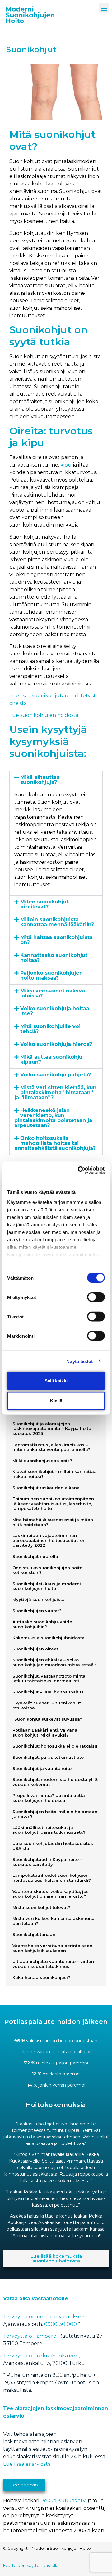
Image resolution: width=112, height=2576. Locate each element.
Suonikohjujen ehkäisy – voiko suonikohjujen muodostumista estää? (54, 1662)
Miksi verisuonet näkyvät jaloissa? (54, 993)
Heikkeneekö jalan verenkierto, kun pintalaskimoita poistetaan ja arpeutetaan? (53, 1118)
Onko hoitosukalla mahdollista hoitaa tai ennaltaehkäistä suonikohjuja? (55, 1143)
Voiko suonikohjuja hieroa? (56, 1044)
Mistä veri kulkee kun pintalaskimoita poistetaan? (54, 1921)
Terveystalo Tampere (30, 2336)
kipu (66, 465)
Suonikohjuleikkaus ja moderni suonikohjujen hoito (47, 1586)
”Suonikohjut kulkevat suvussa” (47, 1719)
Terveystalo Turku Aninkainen (41, 2356)
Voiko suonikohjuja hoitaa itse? (55, 1011)
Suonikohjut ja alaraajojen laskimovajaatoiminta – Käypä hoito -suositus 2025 (53, 1429)
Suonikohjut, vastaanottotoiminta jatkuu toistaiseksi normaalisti (49, 1679)
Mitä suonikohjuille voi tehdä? (50, 1029)
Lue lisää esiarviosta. (27, 2464)
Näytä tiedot (79, 1361)
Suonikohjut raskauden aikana (46, 1488)
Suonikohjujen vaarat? (37, 1611)
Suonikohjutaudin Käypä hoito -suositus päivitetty (47, 1862)
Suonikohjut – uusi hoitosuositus (48, 1692)
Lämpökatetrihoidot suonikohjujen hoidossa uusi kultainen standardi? (52, 1878)
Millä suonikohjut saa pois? (42, 1461)
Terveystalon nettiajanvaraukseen (45, 2317)
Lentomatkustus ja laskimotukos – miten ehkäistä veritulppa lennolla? (51, 1447)
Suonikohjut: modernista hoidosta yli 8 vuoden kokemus (55, 1782)
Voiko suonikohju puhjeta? (56, 1075)
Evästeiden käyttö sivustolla (31, 2565)
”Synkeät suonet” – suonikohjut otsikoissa (47, 1705)
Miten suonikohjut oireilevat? (44, 904)
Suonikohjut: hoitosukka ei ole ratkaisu (55, 1746)
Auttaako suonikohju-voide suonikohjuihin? (42, 1624)
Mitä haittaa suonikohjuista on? (56, 940)
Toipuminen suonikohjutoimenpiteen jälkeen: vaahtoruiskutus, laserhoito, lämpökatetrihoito (53, 1503)
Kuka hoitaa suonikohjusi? (41, 1977)
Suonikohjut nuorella (35, 1556)
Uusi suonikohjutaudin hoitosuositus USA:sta (53, 1846)
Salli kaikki (56, 1381)
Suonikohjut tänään (34, 1934)
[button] (104, 8)
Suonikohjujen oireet (35, 1649)
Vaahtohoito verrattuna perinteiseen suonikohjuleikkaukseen (52, 1948)
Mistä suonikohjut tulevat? (41, 1907)
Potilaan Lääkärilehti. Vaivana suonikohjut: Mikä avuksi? (45, 1733)
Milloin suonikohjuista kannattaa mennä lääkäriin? (57, 922)
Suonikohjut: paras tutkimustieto (48, 1757)
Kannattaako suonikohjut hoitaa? (54, 958)
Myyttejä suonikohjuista (39, 1599)
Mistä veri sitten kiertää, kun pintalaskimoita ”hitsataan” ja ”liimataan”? (55, 1093)
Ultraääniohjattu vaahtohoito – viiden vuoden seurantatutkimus (53, 1964)
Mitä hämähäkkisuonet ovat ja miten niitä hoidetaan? (53, 1522)
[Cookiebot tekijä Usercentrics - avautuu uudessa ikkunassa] (79, 1170)
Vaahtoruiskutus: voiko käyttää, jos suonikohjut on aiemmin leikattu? (51, 1894)
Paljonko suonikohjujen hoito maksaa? (51, 975)
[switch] (96, 1297)
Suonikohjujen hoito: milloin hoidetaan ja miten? (55, 1814)
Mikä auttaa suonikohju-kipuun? (52, 1059)
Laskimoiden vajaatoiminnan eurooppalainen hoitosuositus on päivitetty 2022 (49, 1540)
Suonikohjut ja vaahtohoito (42, 1768)
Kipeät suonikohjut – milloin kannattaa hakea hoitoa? (55, 1474)
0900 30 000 (61, 2324)
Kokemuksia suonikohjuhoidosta (49, 1638)
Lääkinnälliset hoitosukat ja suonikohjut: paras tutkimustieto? (49, 1830)
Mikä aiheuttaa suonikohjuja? (40, 780)
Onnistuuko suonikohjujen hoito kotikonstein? (47, 1570)
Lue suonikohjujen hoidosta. (44, 715)
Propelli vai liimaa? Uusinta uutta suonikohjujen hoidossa (49, 1798)
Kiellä (56, 1401)
